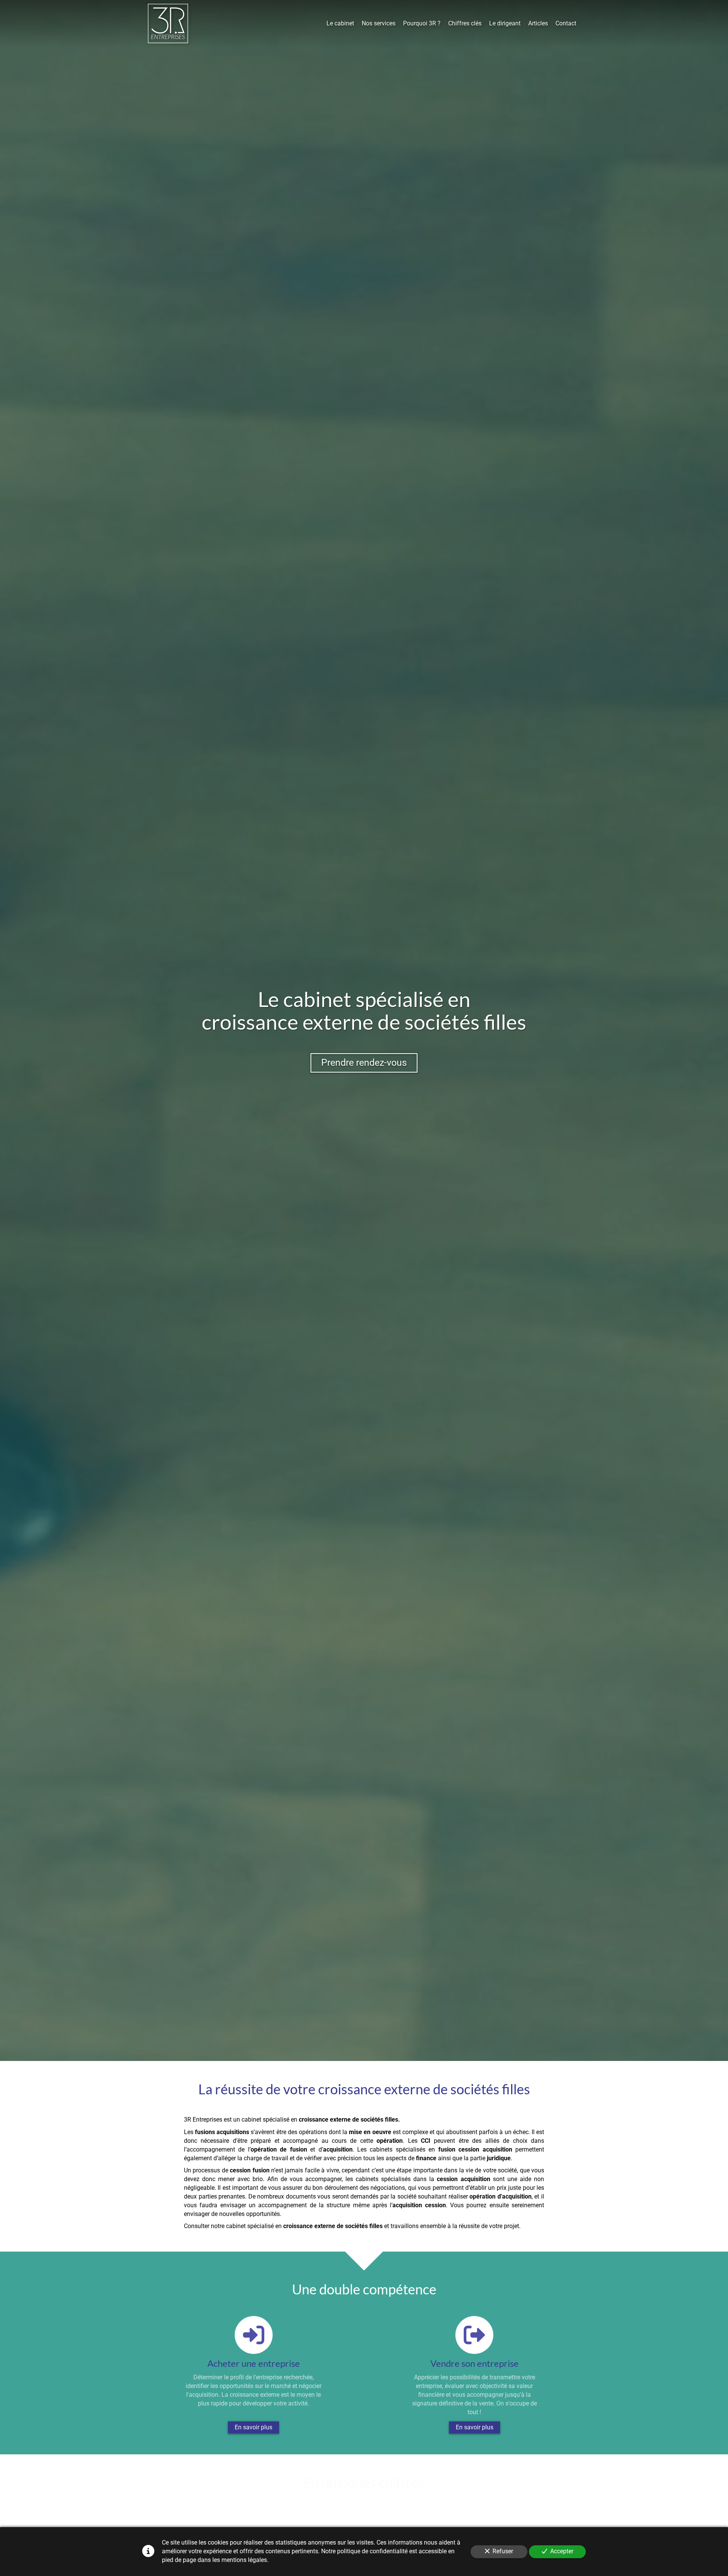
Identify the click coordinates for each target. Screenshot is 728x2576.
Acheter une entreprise (254, 2363)
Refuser (503, 2551)
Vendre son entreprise (475, 2363)
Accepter (562, 2551)
